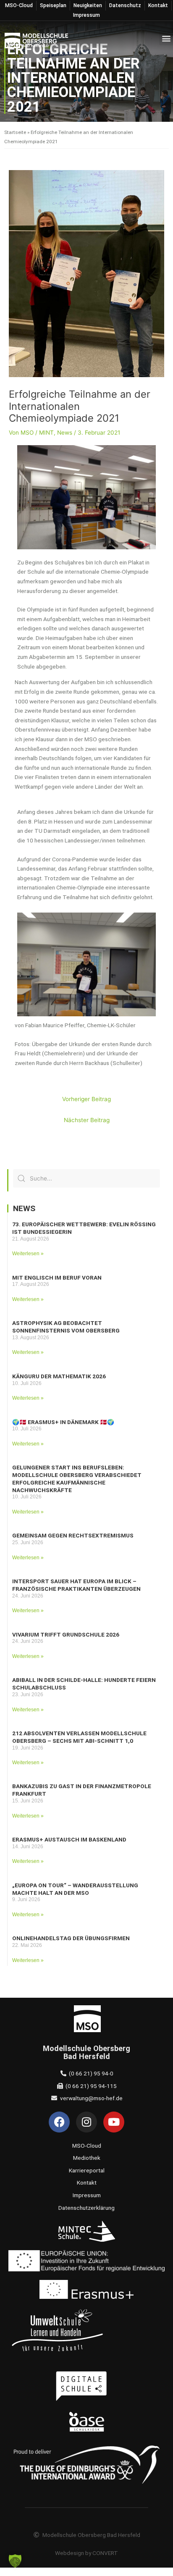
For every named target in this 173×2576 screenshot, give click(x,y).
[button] (166, 38)
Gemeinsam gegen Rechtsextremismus (73, 1535)
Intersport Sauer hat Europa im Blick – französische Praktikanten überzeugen (76, 1585)
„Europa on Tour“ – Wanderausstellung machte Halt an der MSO (75, 1889)
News (65, 433)
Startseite (15, 132)
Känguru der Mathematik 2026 (59, 1376)
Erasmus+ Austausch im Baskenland (69, 1839)
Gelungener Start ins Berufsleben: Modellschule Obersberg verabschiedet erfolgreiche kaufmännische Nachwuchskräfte (77, 1478)
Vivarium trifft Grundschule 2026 (66, 1634)
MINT (46, 433)
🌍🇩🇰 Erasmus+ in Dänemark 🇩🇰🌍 (63, 1422)
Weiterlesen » (28, 1254)
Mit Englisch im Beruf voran (57, 1278)
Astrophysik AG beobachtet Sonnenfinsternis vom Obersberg (66, 1327)
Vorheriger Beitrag (86, 1099)
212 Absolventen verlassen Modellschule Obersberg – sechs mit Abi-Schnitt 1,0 (79, 1737)
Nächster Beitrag (87, 1120)
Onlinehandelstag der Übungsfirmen (71, 1938)
